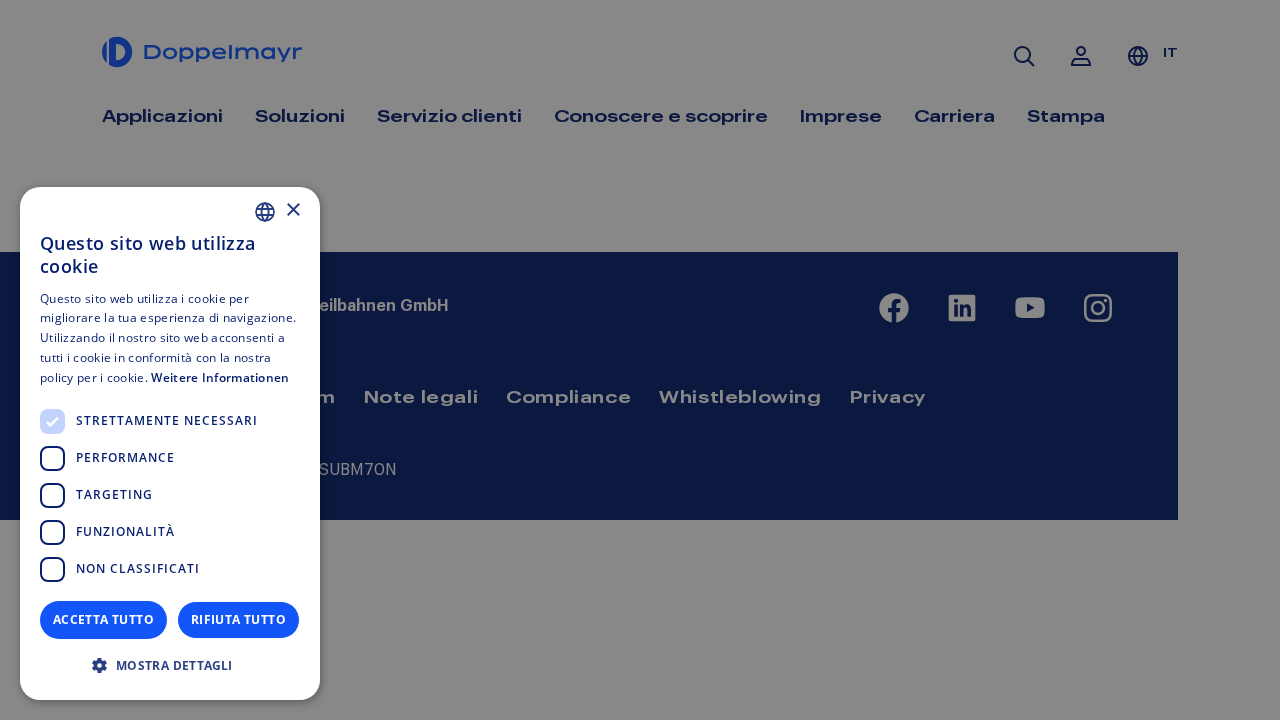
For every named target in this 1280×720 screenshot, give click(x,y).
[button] (170, 666)
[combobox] (265, 212)
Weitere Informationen (220, 377)
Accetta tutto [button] (103, 619)
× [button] (292, 210)
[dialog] (170, 443)
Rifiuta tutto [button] (238, 619)
